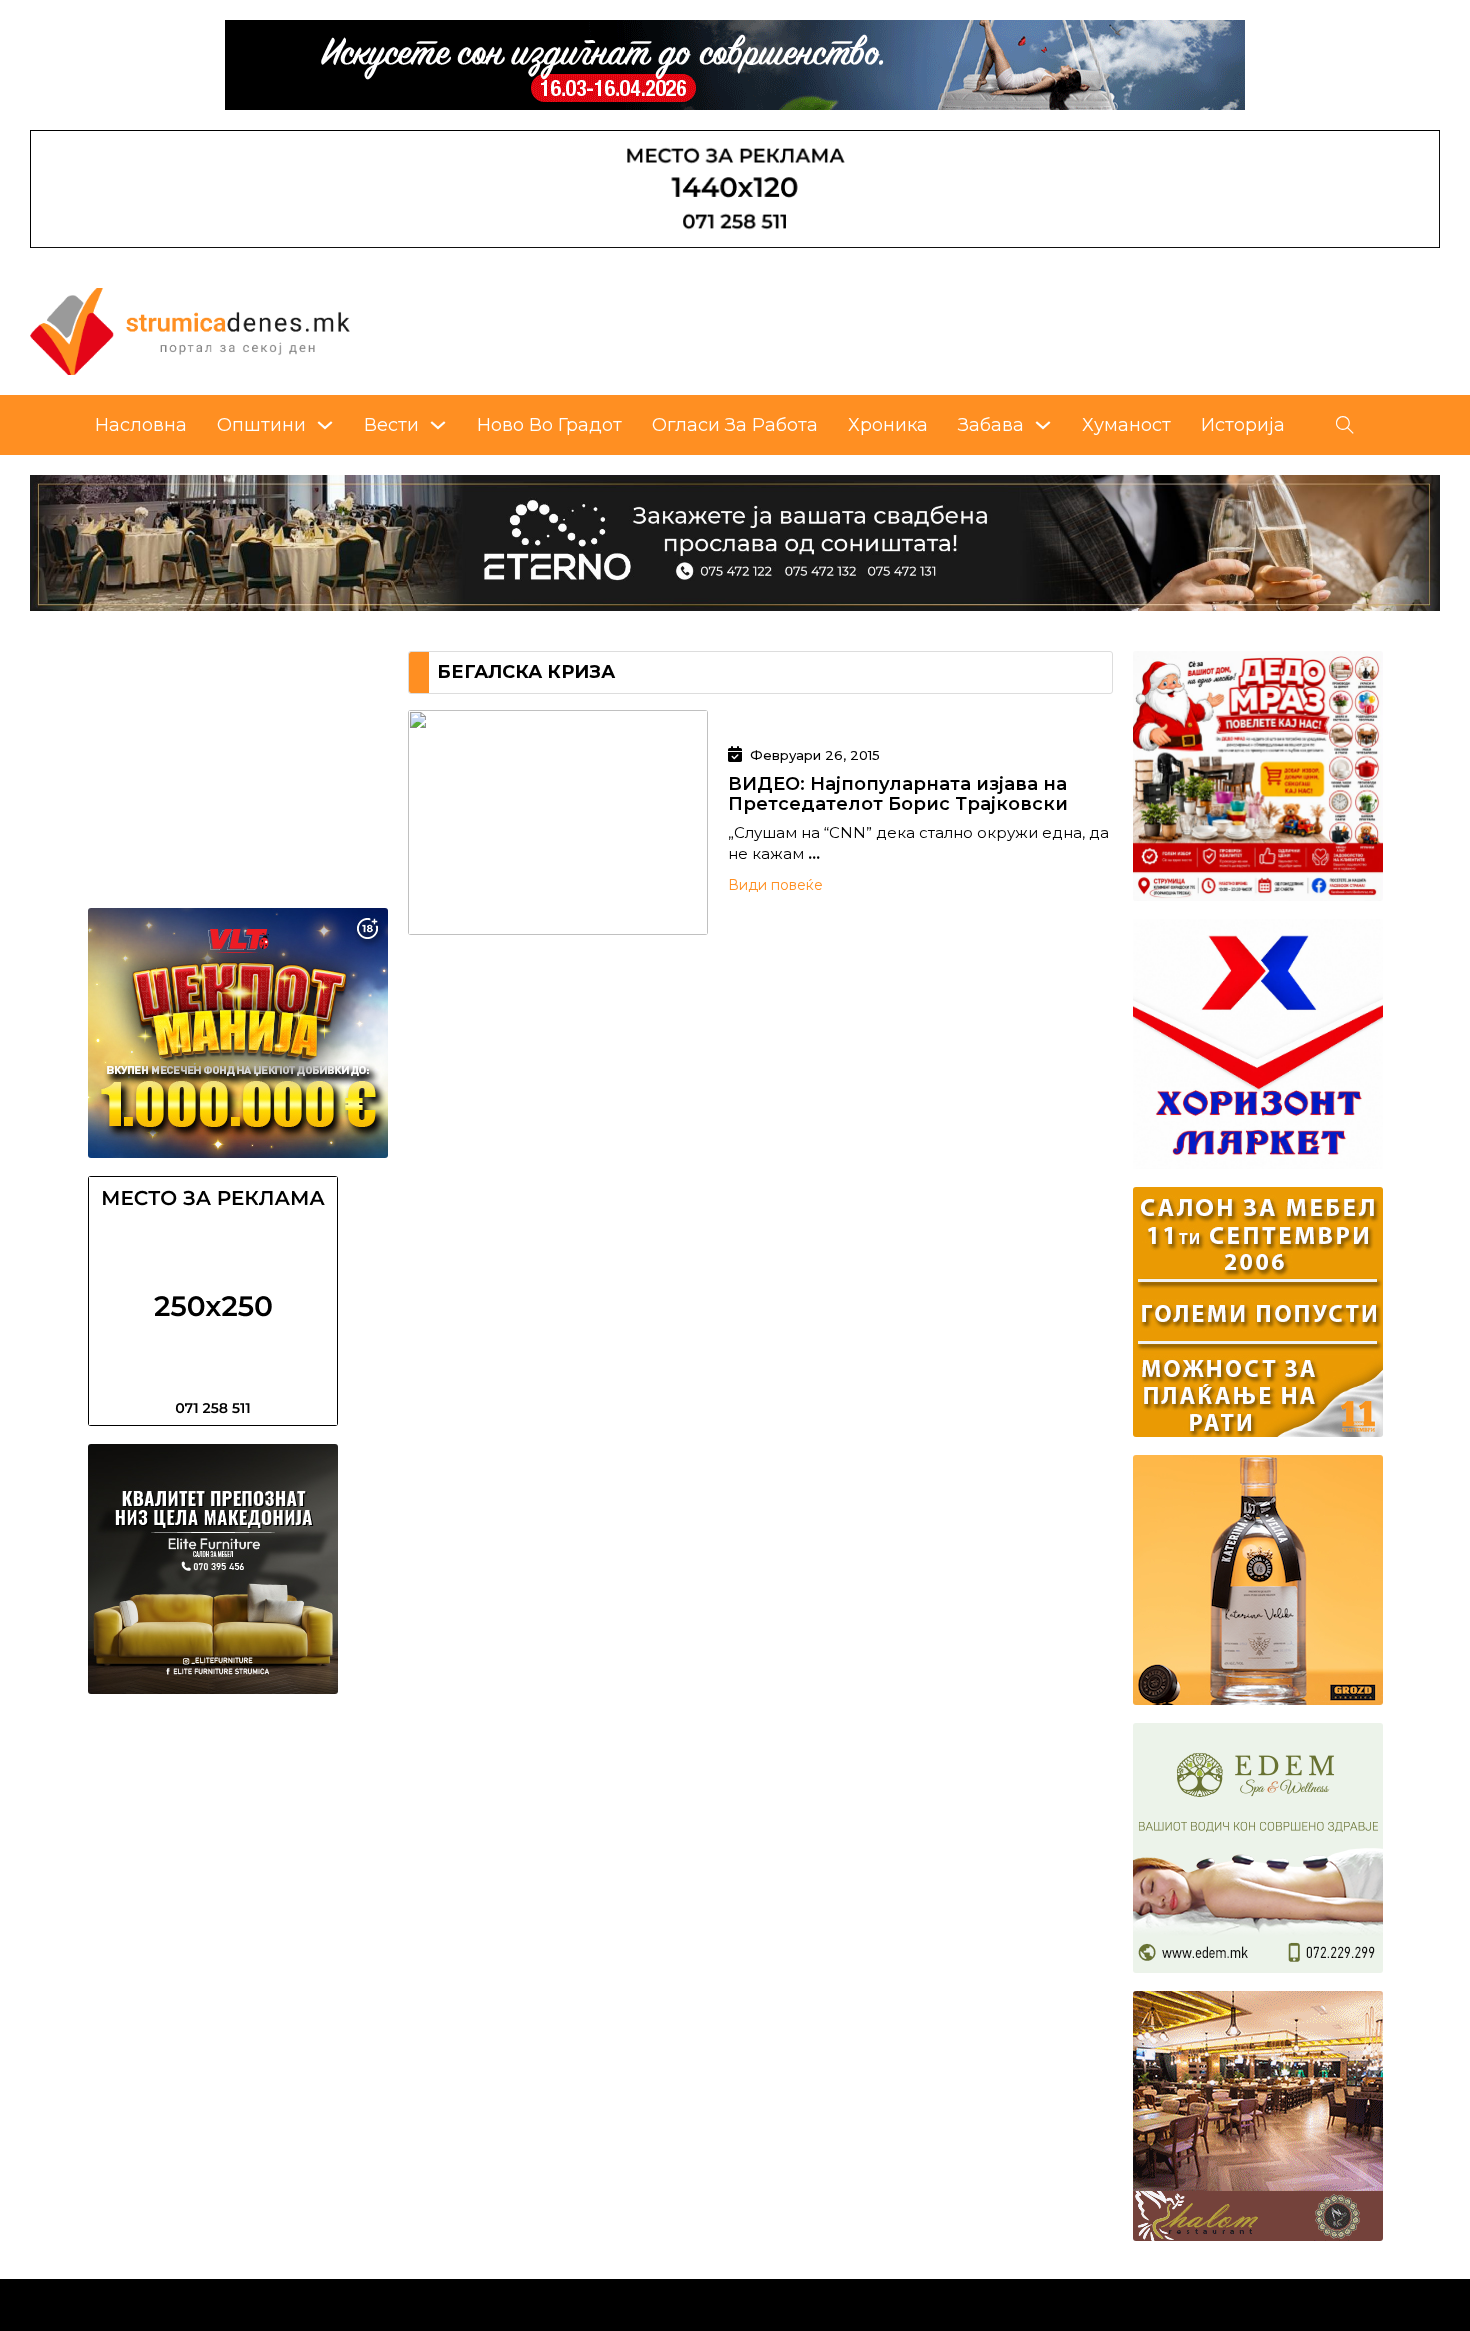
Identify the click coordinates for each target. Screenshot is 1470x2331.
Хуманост (1126, 425)
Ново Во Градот (549, 425)
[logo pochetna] (190, 330)
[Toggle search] (1345, 425)
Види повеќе (775, 885)
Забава (991, 425)
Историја (1243, 425)
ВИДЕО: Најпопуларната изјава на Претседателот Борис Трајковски (898, 794)
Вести (391, 425)
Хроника (888, 425)
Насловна (141, 425)
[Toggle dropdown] (325, 425)
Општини (261, 425)
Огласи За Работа (735, 425)
